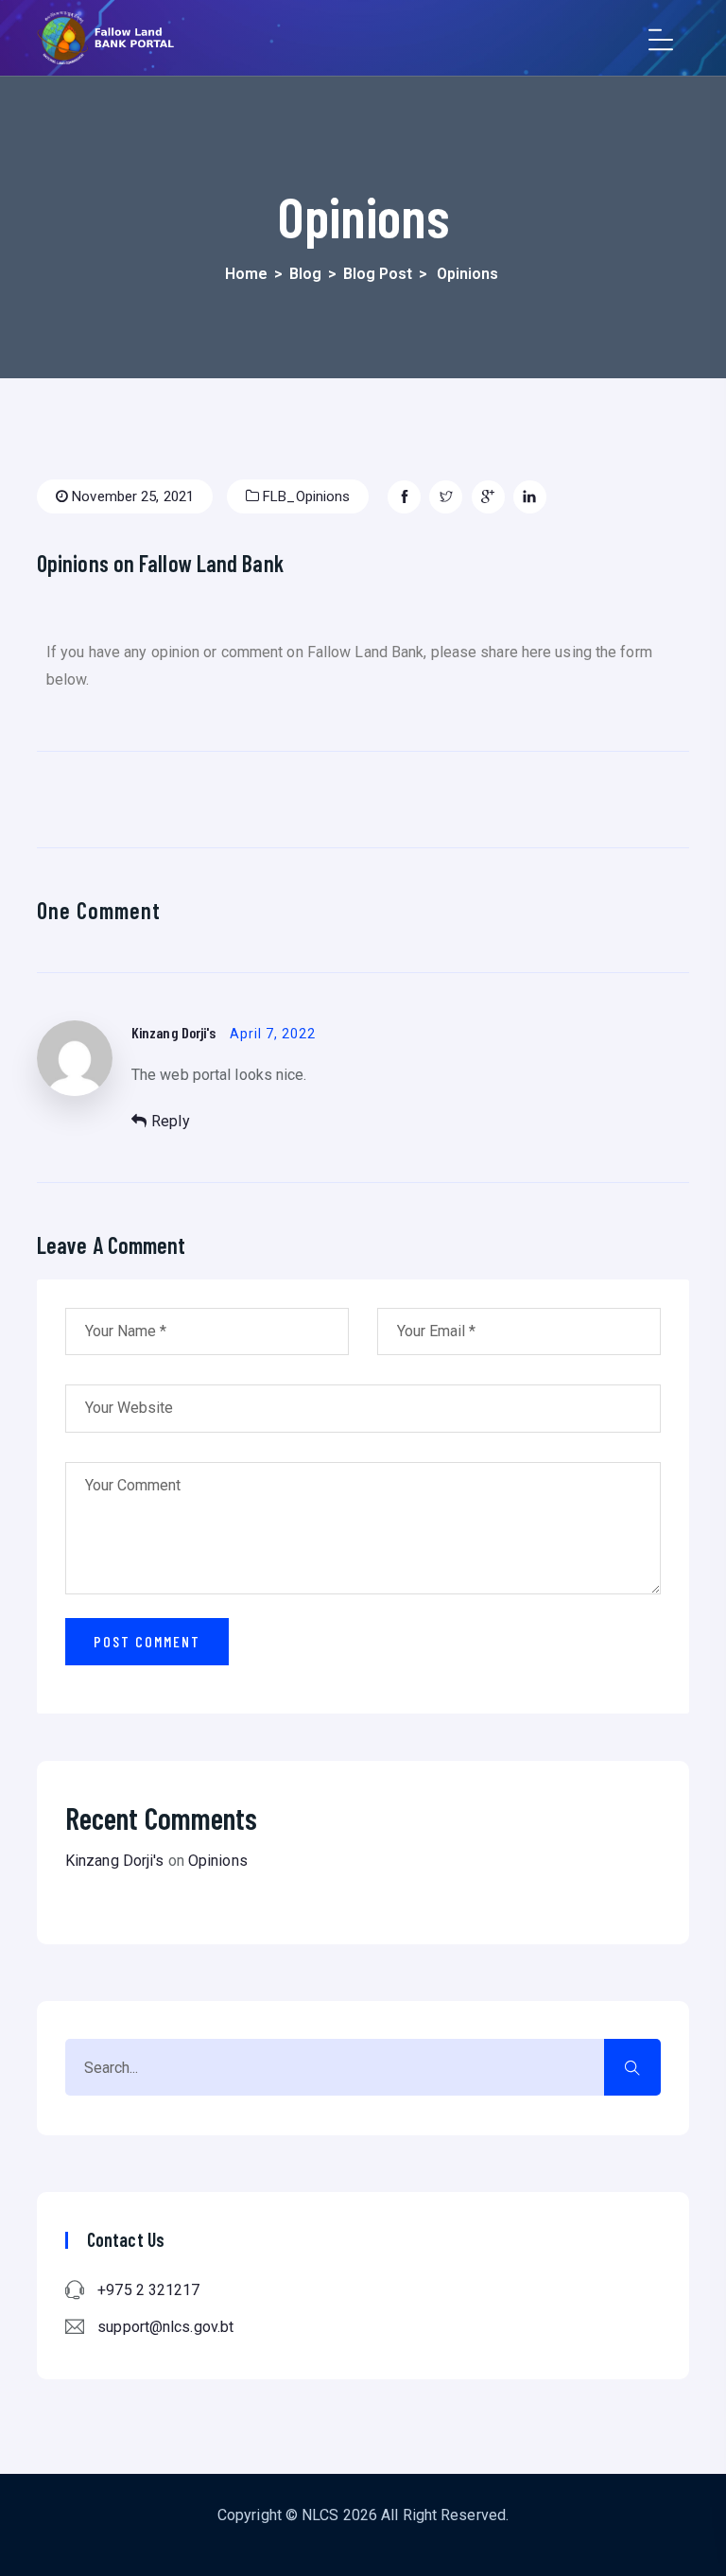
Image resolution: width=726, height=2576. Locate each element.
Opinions (218, 1861)
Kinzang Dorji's (174, 1032)
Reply (171, 1121)
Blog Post (378, 274)
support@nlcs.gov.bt (165, 2327)
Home (246, 274)
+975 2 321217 (148, 2290)
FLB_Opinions (304, 496)
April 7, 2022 (273, 1034)
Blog (305, 274)
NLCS (320, 2515)
